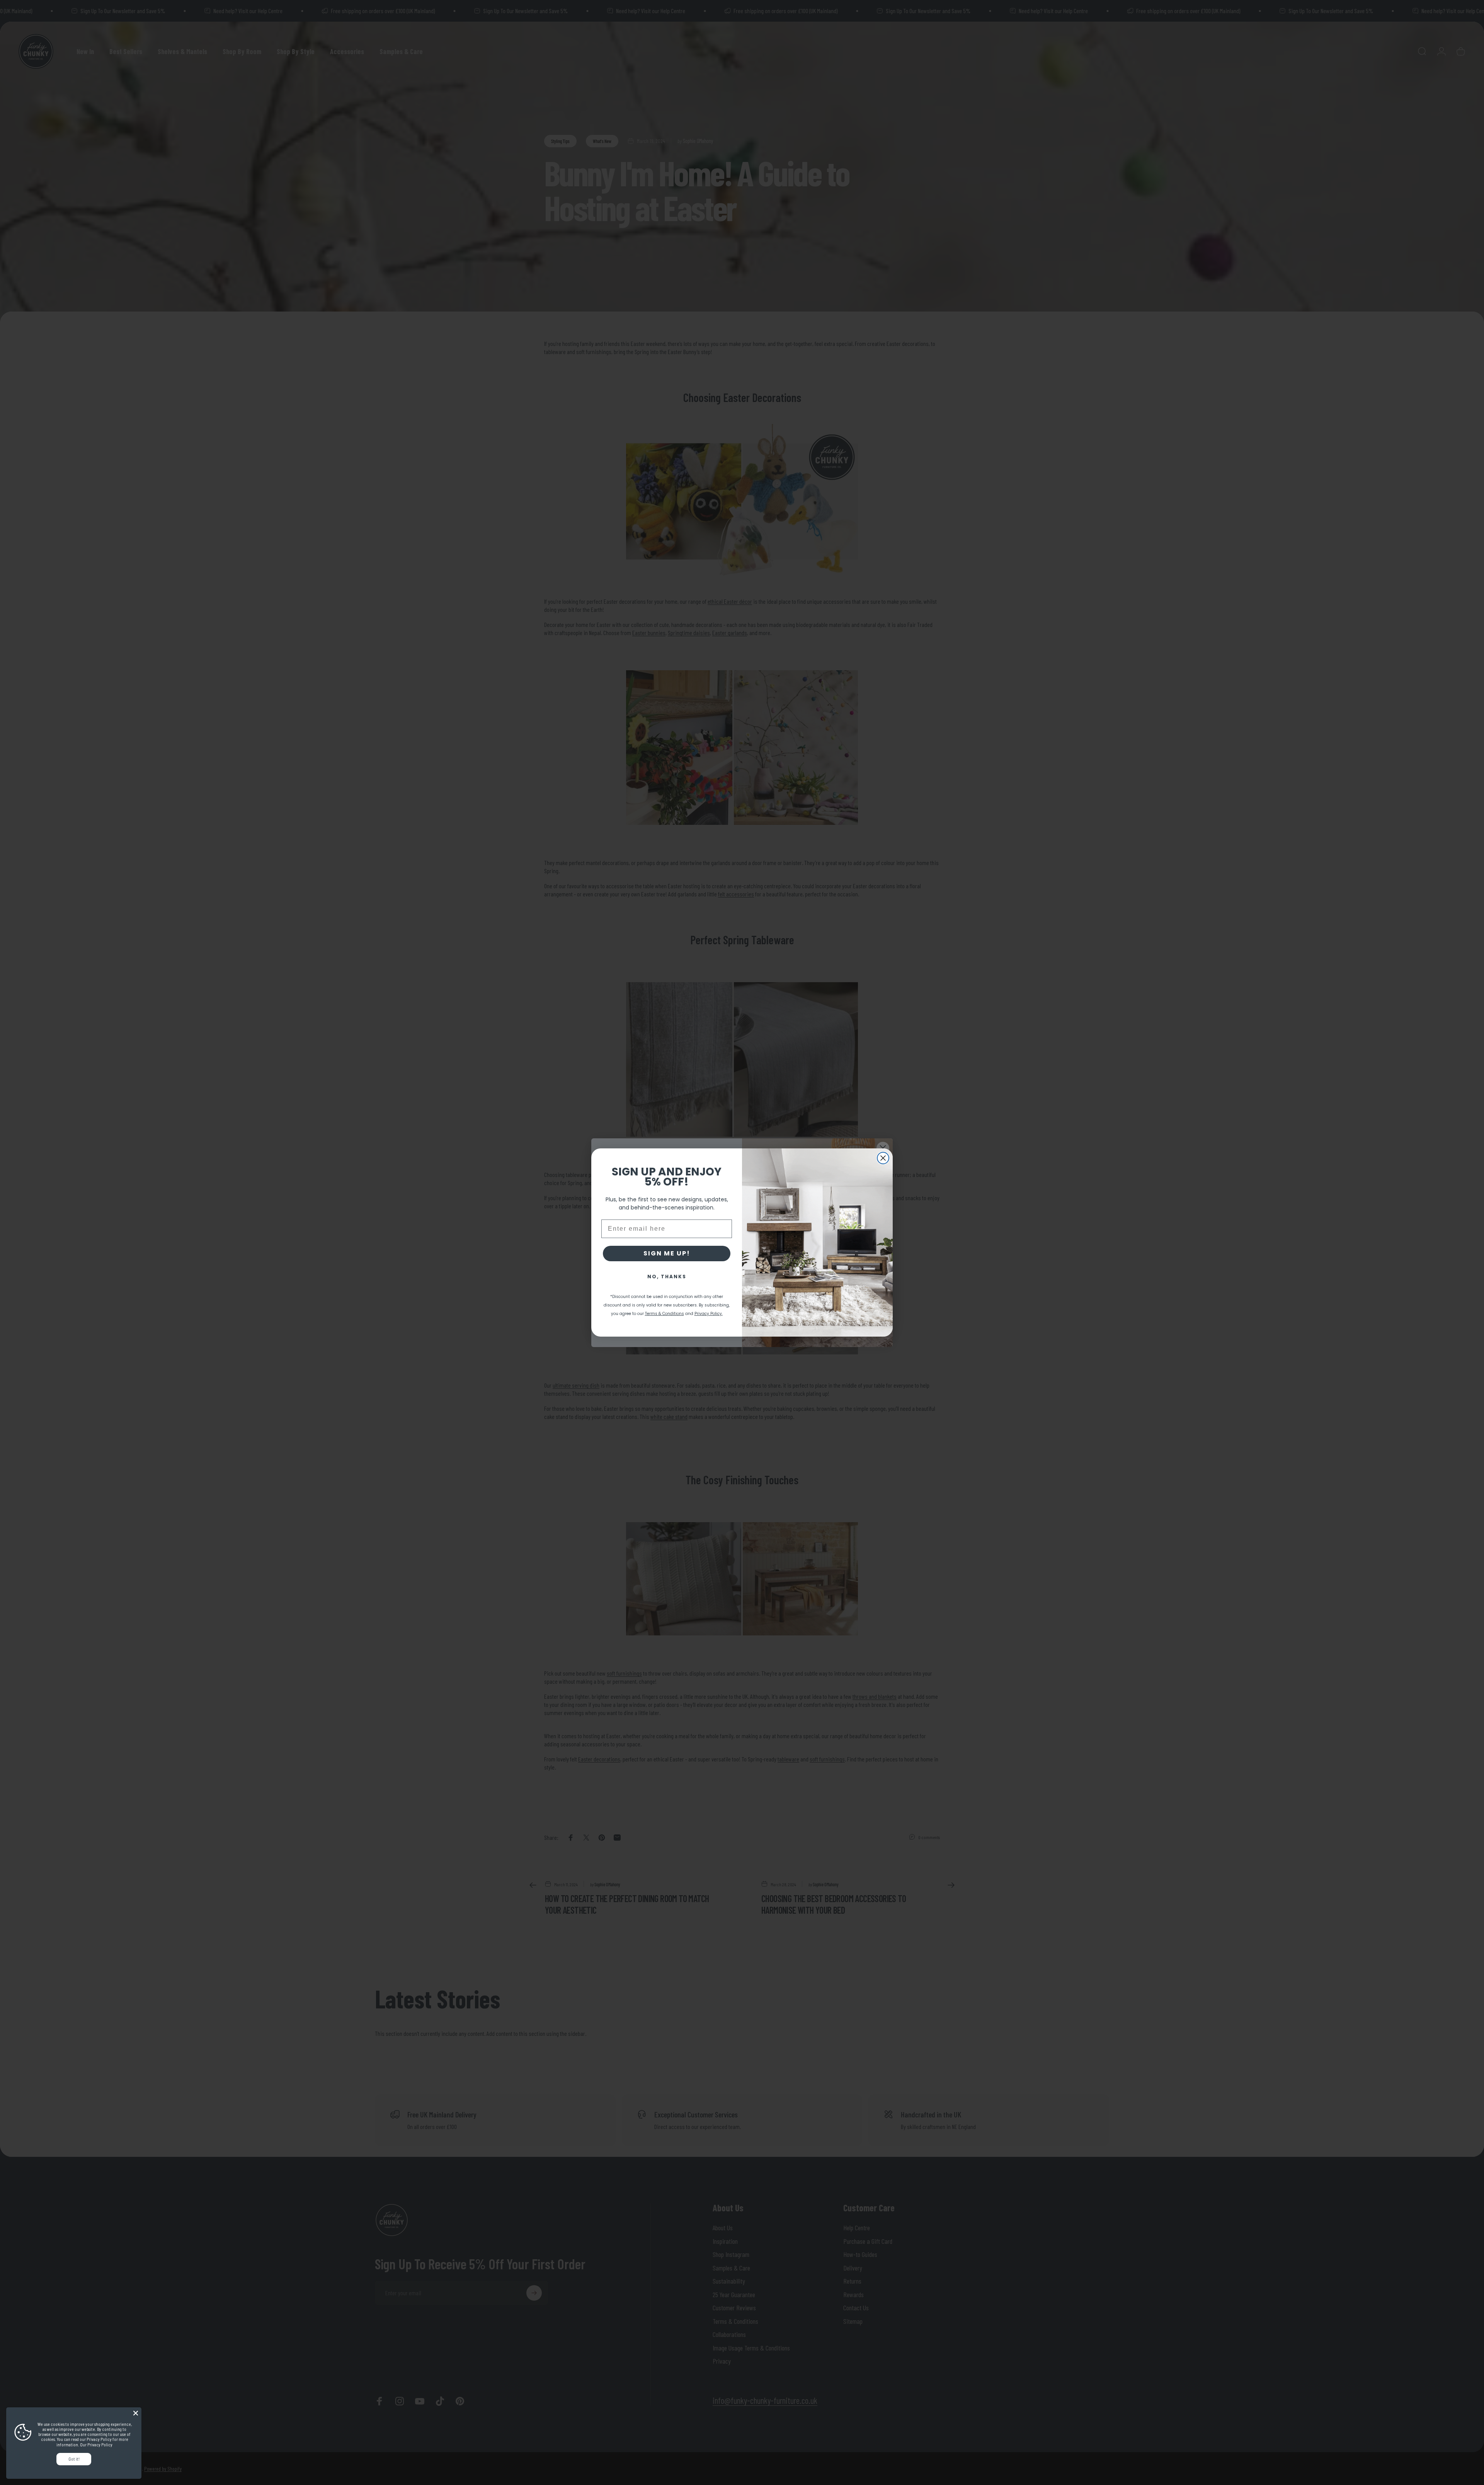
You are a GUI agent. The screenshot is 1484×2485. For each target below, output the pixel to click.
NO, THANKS (667, 1277)
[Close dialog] (883, 1158)
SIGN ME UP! (667, 1253)
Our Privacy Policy (96, 2445)
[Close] (136, 2413)
